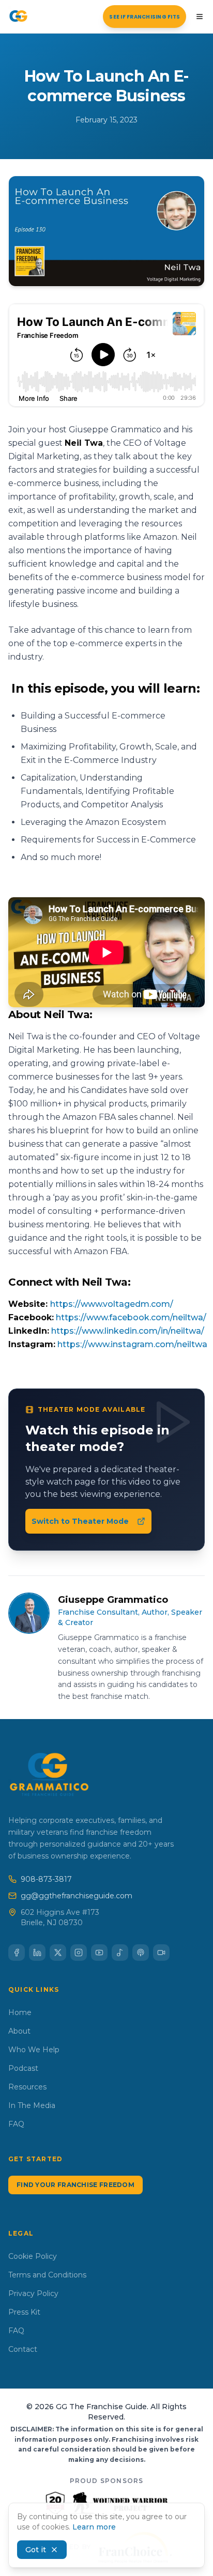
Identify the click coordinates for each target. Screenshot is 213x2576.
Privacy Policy (33, 2293)
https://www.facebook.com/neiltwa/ (131, 1317)
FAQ (16, 2124)
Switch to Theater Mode (80, 1521)
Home (20, 2012)
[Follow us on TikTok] (161, 1953)
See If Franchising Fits (144, 17)
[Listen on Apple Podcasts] (141, 1953)
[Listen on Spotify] (120, 1953)
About (19, 2031)
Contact (23, 2349)
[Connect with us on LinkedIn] (37, 1953)
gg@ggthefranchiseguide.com (77, 1896)
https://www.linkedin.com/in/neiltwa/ (128, 1331)
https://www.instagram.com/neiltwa (132, 1344)
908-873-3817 (46, 1879)
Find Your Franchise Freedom (75, 2185)
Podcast (23, 2068)
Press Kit (24, 2312)
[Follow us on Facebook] (17, 1953)
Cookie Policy (33, 2256)
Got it (36, 2550)
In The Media (32, 2105)
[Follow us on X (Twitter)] (58, 1953)
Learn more (94, 2527)
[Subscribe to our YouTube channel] (99, 1953)
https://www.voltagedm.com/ (112, 1304)
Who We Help (34, 2050)
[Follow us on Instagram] (79, 1953)
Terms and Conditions (47, 2275)
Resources (27, 2087)
